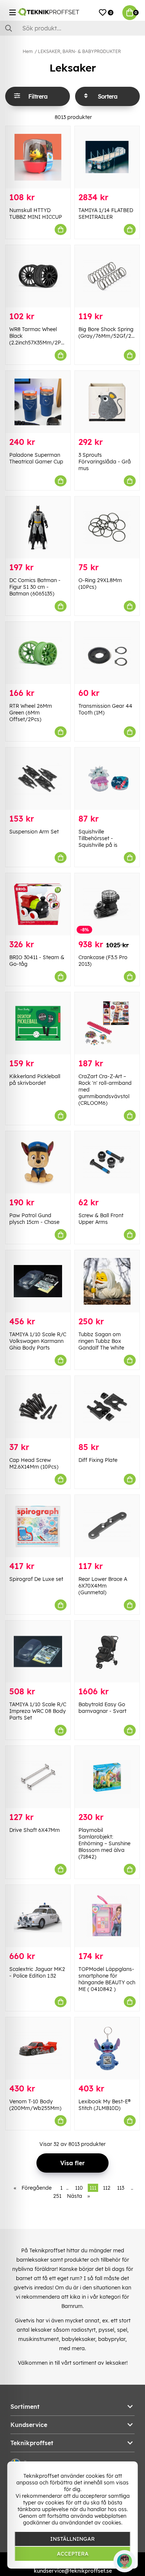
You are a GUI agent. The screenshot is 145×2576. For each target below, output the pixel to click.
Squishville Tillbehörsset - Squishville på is (98, 838)
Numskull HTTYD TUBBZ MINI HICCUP (36, 214)
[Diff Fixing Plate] (107, 1407)
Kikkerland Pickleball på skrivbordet (35, 1080)
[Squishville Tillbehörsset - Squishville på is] (107, 779)
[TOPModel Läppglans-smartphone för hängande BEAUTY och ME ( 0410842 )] (107, 1916)
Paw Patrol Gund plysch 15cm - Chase (34, 1219)
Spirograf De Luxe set (36, 1579)
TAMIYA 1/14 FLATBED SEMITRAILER (106, 214)
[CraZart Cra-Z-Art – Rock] (107, 1023)
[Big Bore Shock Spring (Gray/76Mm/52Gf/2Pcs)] (107, 276)
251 (57, 2196)
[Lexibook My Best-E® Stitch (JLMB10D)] (107, 2048)
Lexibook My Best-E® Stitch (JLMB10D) (104, 2105)
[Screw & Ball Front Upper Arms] (107, 1162)
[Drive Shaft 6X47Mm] (38, 1777)
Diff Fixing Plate (98, 1460)
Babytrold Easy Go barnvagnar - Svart (102, 1708)
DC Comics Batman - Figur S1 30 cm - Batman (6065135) (35, 587)
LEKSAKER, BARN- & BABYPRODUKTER (79, 51)
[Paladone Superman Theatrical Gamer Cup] (38, 402)
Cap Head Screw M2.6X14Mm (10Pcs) (34, 1463)
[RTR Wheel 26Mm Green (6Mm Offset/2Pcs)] (38, 653)
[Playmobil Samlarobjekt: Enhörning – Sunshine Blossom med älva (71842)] (107, 1777)
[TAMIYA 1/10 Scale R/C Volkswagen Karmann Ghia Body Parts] (38, 1281)
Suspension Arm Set (34, 832)
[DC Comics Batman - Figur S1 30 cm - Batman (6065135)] (38, 528)
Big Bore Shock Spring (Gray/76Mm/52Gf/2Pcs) (110, 333)
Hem (28, 51)
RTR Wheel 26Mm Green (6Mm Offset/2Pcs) (31, 713)
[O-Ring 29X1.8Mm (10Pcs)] (107, 528)
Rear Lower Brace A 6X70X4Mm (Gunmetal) (103, 1586)
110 (79, 2188)
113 (121, 2188)
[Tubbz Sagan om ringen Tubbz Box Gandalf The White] (107, 1281)
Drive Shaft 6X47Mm (35, 1830)
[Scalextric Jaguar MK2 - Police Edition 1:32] (38, 1916)
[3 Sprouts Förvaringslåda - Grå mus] (107, 402)
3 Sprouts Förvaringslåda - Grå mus (105, 462)
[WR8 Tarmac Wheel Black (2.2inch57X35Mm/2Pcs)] (38, 276)
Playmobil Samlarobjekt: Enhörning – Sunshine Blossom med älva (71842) (104, 1843)
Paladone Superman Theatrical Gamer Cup (36, 458)
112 (107, 2188)
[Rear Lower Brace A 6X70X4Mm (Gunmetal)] (107, 1526)
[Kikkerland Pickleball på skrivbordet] (38, 1023)
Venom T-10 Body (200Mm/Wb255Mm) (35, 2105)
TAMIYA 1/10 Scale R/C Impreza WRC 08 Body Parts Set (38, 1711)
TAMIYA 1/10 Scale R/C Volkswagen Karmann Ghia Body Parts (38, 1341)
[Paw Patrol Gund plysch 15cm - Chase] (38, 1162)
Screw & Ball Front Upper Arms (101, 1219)
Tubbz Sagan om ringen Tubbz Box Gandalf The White (101, 1341)
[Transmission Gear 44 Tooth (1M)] (107, 653)
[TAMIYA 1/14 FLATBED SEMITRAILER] (107, 157)
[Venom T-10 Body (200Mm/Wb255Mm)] (38, 2048)
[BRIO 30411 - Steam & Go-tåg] (38, 904)
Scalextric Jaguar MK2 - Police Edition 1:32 (37, 1972)
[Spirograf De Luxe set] (38, 1526)
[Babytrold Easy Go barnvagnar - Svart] (107, 1652)
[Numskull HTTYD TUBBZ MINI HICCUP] (38, 157)
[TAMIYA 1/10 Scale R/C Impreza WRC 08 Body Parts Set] (38, 1652)
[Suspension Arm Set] (38, 779)
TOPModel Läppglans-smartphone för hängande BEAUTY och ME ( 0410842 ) (107, 1979)
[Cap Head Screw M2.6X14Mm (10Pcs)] (38, 1407)
